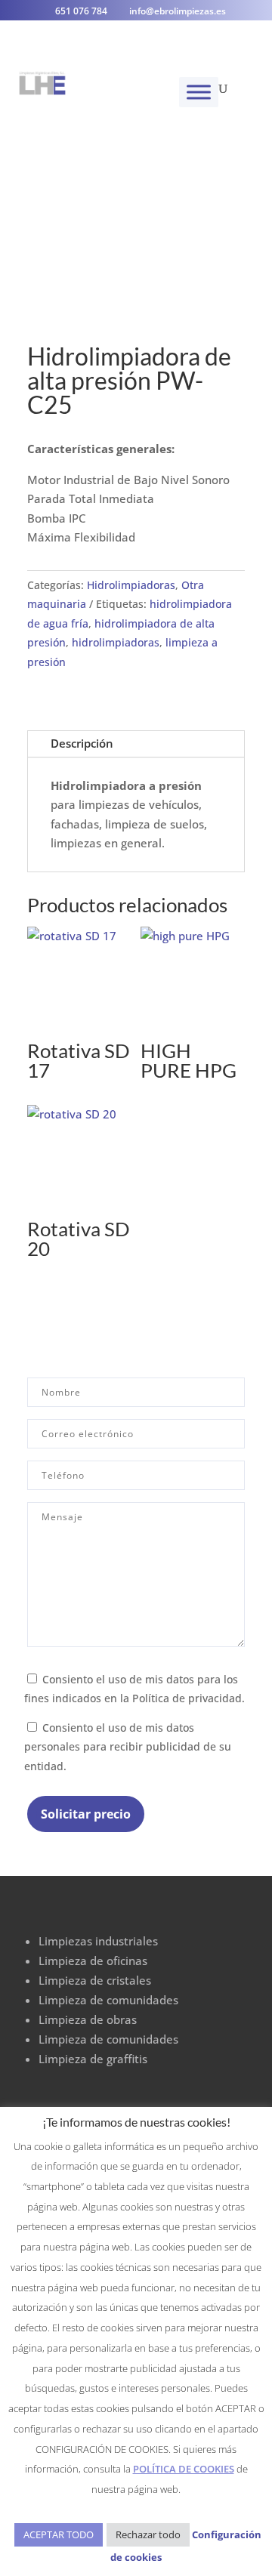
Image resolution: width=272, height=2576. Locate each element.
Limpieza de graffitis (93, 2059)
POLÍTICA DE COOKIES (184, 2469)
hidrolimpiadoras (116, 642)
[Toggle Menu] (199, 92)
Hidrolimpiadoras (131, 585)
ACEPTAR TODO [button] (59, 2534)
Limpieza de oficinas (93, 1961)
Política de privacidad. (189, 1698)
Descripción (82, 743)
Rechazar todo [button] (148, 2534)
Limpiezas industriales (98, 1941)
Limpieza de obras (88, 2019)
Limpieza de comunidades (108, 2000)
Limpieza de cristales (95, 1980)
